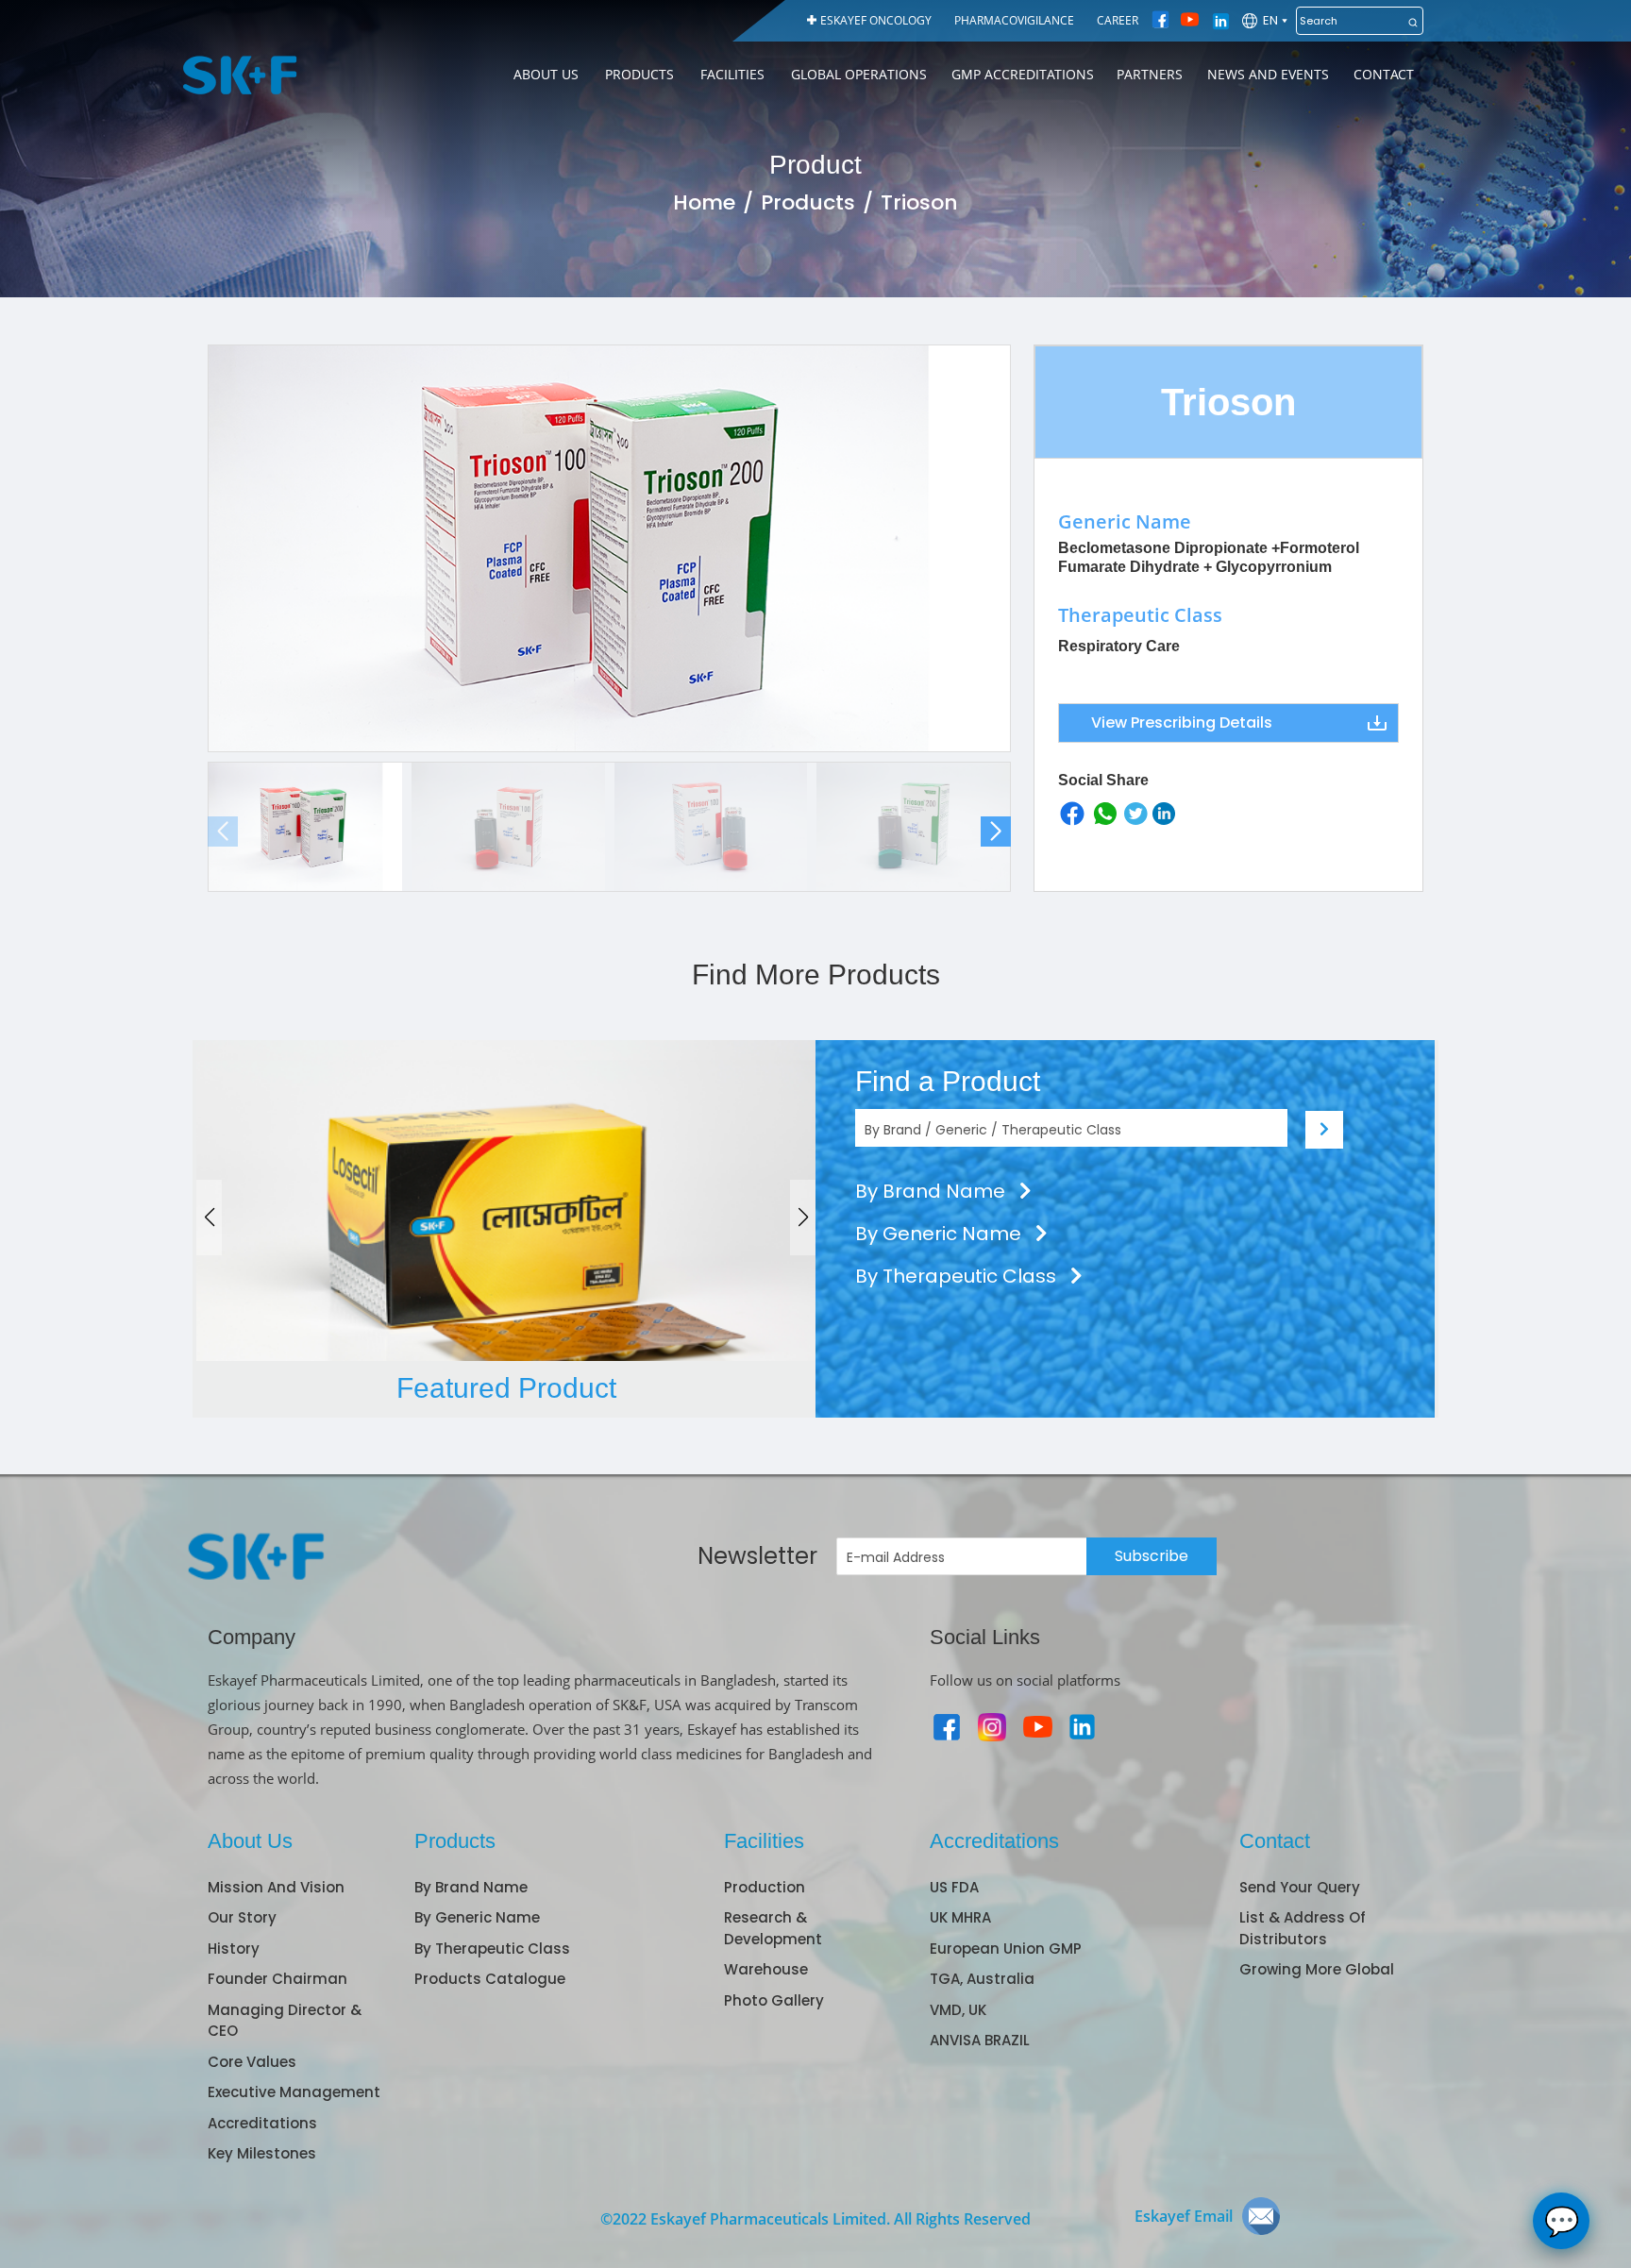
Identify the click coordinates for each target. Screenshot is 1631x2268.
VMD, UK (958, 2010)
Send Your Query (1300, 1887)
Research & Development (773, 1928)
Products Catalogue (490, 1979)
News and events (1268, 74)
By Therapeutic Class (958, 1276)
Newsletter (757, 1556)
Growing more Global (1317, 1969)
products (639, 74)
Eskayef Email (1184, 2216)
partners (1150, 74)
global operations (859, 74)
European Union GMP (1006, 1949)
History (234, 1949)
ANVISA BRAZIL (980, 2040)
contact (1384, 74)
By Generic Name (941, 1234)
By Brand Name (933, 1191)
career (1118, 20)
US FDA (954, 1887)
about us (546, 74)
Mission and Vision (276, 1887)
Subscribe (1152, 1556)
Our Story (242, 1917)
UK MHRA (960, 1917)
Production (765, 1887)
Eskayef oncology (876, 20)
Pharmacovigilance (1014, 20)
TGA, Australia (982, 1979)
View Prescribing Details (1182, 722)
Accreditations (262, 2123)
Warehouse (766, 1969)
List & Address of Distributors (1303, 1928)
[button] (996, 832)
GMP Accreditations (1023, 74)
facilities (732, 74)
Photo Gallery (774, 2000)
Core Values (252, 2062)
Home (704, 202)
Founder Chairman (277, 1979)
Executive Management (294, 2092)
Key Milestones (262, 2153)
